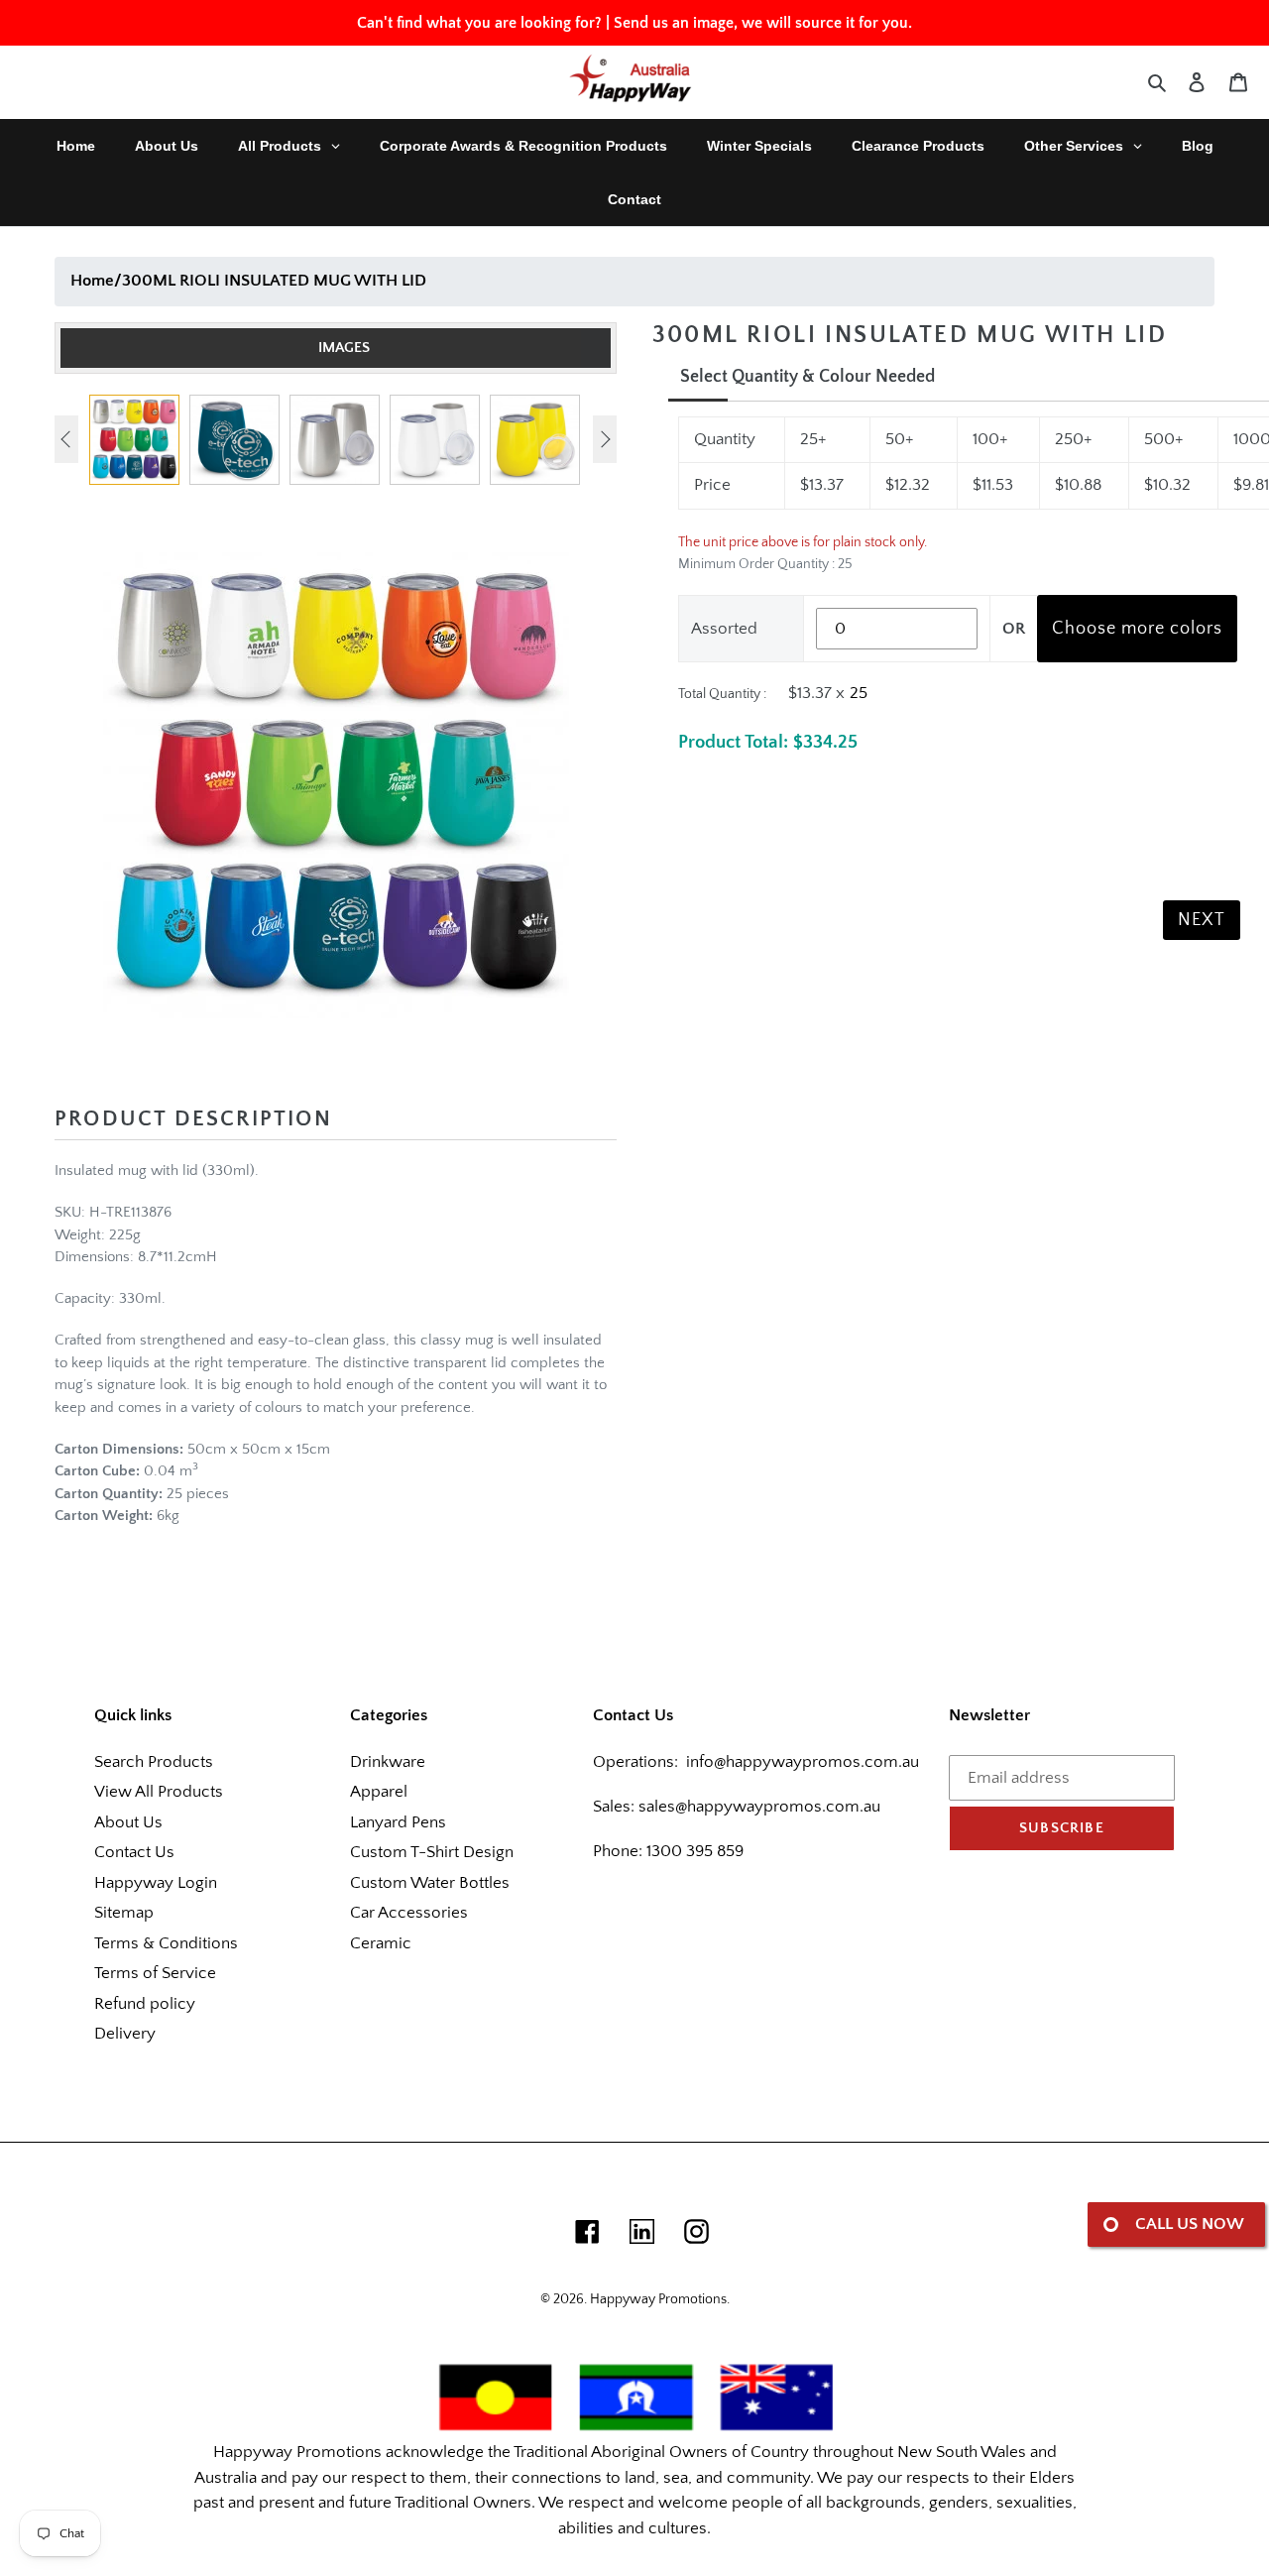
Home (92, 281)
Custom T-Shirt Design (432, 1852)
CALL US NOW (1190, 2224)
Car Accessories (409, 1913)
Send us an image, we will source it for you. (763, 23)
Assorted (724, 629)
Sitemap (124, 1913)
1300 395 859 (693, 1851)
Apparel (379, 1792)
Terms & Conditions (166, 1943)
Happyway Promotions (658, 2299)
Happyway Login (156, 1883)
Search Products (154, 1762)
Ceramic (381, 1943)
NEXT (1202, 920)
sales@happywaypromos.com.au (759, 1807)
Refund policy (145, 2004)
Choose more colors (1137, 629)
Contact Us (134, 1852)
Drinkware (388, 1762)
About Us (128, 1822)
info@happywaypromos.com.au (803, 1762)
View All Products (159, 1792)
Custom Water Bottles (430, 1883)
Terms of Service (155, 1973)
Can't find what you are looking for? (479, 23)
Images (344, 348)
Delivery (125, 2034)
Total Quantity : (722, 694)
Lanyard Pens (398, 1822)
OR (1014, 629)
